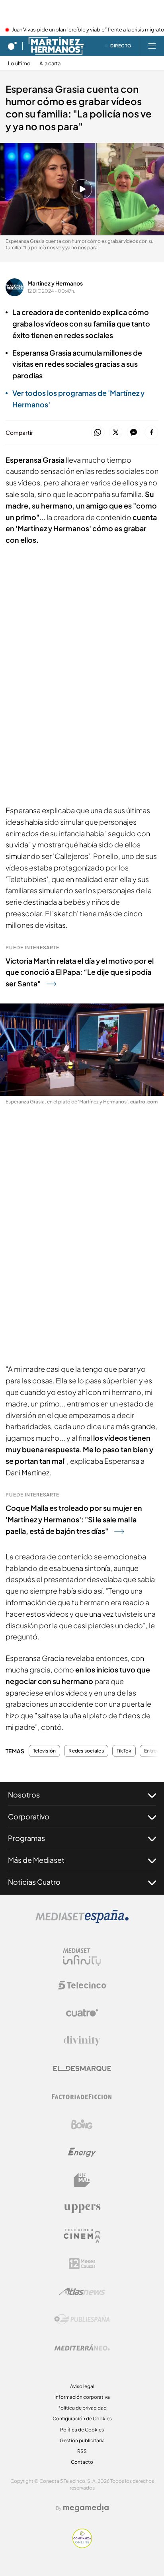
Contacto (82, 2462)
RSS (82, 2451)
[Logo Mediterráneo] (82, 2347)
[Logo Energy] (82, 2152)
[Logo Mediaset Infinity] (82, 1957)
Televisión (44, 1751)
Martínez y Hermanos (55, 283)
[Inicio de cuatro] (12, 46)
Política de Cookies (82, 2430)
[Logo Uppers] (82, 2208)
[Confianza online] (82, 2546)
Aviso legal (82, 2386)
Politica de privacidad (82, 2408)
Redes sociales (86, 1751)
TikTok (124, 1751)
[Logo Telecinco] (82, 1985)
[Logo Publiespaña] (82, 2320)
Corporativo (29, 1816)
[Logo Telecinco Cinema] (82, 2236)
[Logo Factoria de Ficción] (82, 2097)
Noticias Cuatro (34, 1882)
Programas (26, 1838)
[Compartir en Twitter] (116, 433)
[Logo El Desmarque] (82, 2068)
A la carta (50, 64)
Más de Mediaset (36, 1860)
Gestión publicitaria (82, 2440)
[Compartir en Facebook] (151, 433)
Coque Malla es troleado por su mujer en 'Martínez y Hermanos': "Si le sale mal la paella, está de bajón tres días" (74, 1519)
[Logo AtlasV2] (82, 2291)
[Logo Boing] (82, 2124)
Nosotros (24, 1795)
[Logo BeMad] (82, 2180)
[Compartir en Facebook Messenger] (134, 433)
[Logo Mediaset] (82, 1921)
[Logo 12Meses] (82, 2264)
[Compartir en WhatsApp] (98, 433)
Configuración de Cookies (82, 2419)
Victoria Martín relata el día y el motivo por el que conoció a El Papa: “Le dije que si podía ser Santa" (80, 972)
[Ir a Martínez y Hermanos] (56, 46)
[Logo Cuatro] (82, 2013)
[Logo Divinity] (82, 2041)
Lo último (19, 64)
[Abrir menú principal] (152, 46)
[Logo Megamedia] (86, 2508)
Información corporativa (82, 2397)
